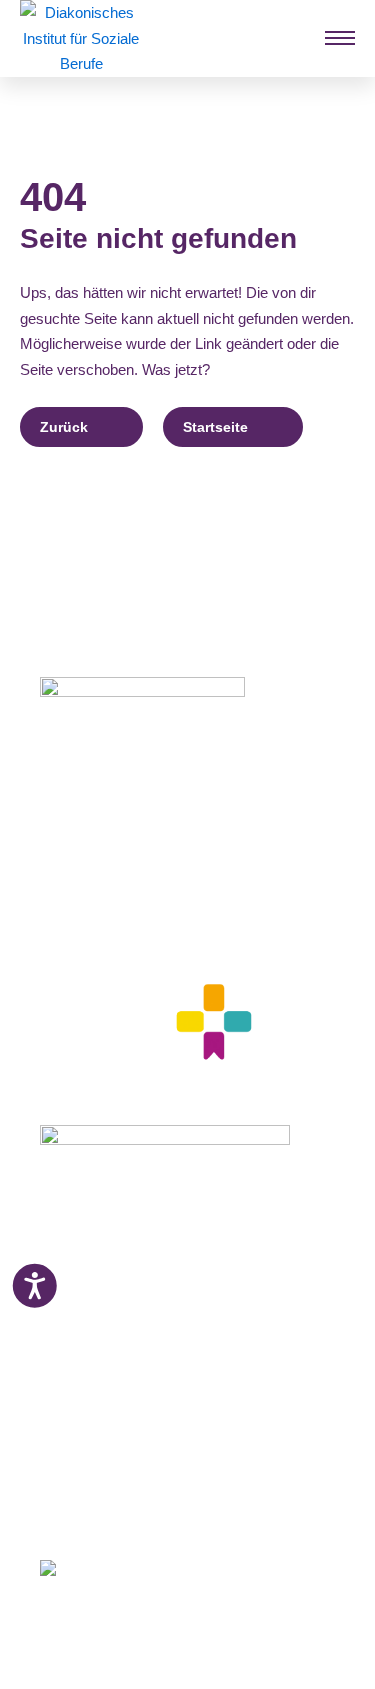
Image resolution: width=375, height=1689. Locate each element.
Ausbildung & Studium (117, 1240)
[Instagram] (82, 1508)
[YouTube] (158, 1508)
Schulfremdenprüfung (115, 1290)
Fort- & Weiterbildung (113, 1265)
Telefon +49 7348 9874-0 (119, 878)
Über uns (71, 1414)
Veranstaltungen (96, 1364)
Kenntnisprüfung (98, 1315)
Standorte (73, 1339)
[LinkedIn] (119, 1508)
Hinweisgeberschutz (109, 1488)
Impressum (77, 1439)
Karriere (66, 1389)
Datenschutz (83, 1463)
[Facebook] (47, 1508)
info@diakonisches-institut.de (132, 902)
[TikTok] (195, 1508)
